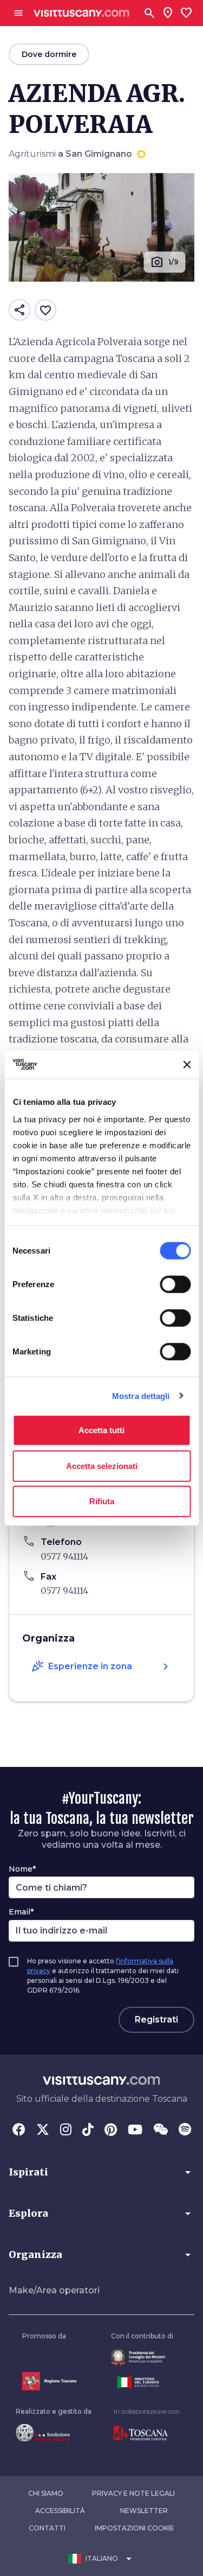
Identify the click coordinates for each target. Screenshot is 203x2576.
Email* (21, 1912)
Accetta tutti (101, 1430)
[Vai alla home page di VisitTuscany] (81, 13)
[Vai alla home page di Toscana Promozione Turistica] (147, 2434)
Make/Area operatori (54, 2290)
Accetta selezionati (102, 1465)
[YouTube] (135, 2130)
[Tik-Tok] (88, 2130)
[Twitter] (43, 2130)
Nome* (22, 1869)
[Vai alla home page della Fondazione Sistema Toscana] (54, 2433)
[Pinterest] (111, 2130)
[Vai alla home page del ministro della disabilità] (142, 2357)
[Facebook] (19, 2130)
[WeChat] (161, 2130)
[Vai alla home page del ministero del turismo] (142, 2382)
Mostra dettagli (141, 1395)
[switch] (175, 1284)
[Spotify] (185, 2130)
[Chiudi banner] (187, 1065)
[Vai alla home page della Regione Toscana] (49, 2381)
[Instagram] (66, 2130)
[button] (101, 2172)
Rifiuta (102, 1501)
